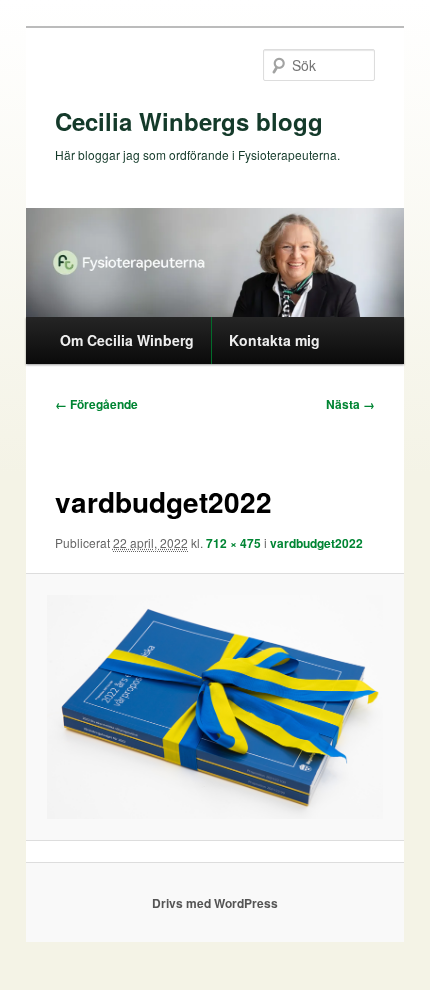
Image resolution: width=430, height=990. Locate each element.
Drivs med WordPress (215, 903)
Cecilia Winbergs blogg (189, 121)
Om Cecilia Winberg (127, 340)
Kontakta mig (274, 340)
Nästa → (350, 404)
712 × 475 (233, 543)
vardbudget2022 (316, 543)
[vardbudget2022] (214, 707)
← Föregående (96, 404)
